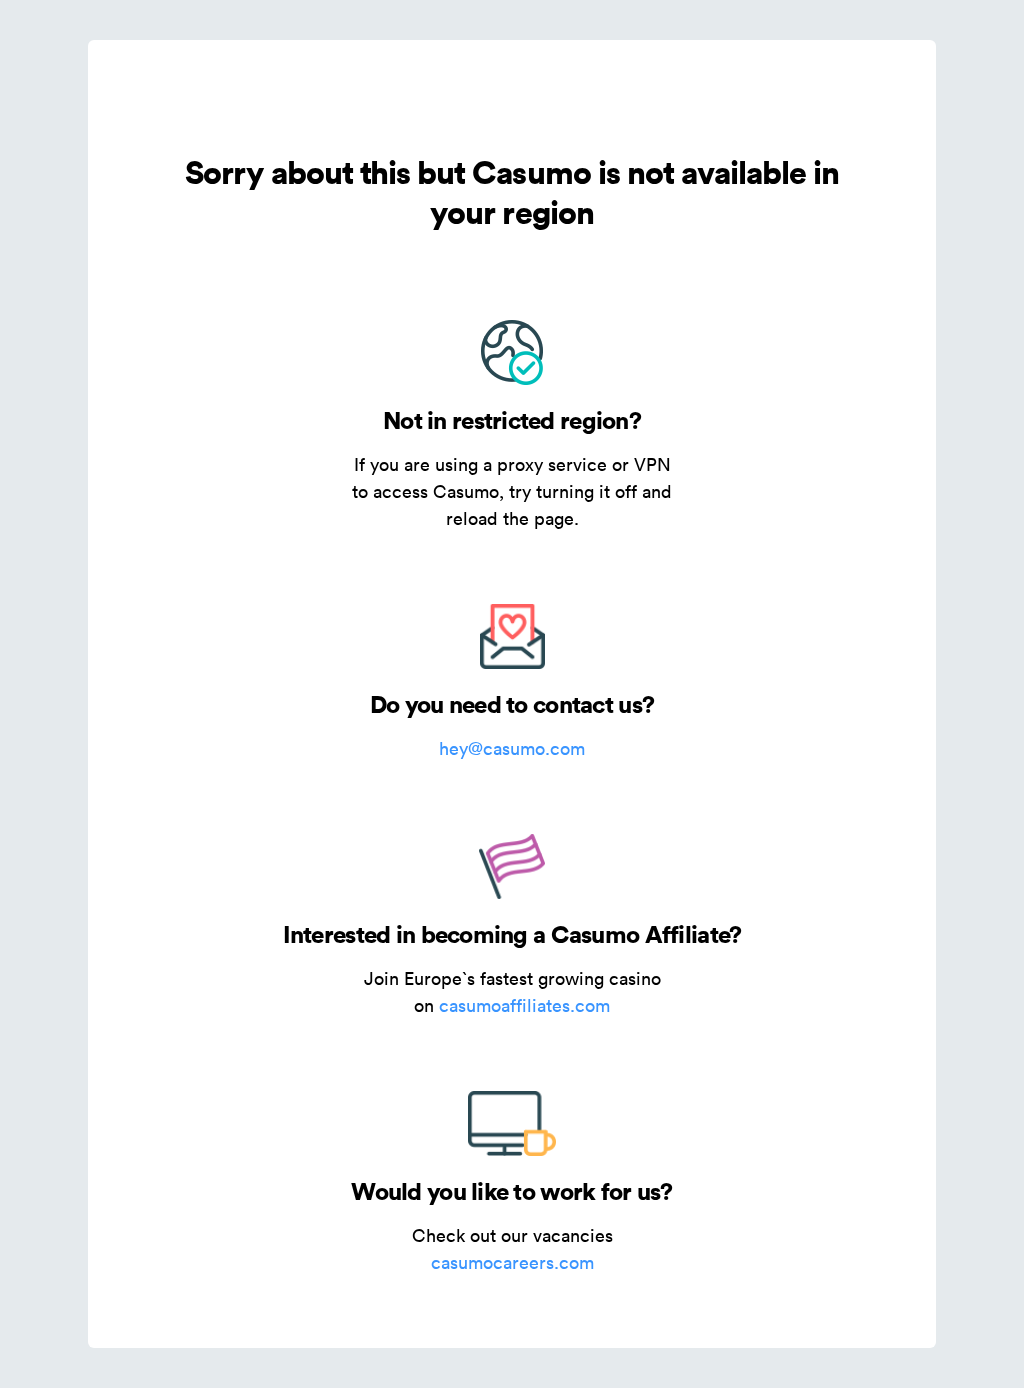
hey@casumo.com (512, 748)
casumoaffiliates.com (524, 1005)
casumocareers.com (512, 1262)
